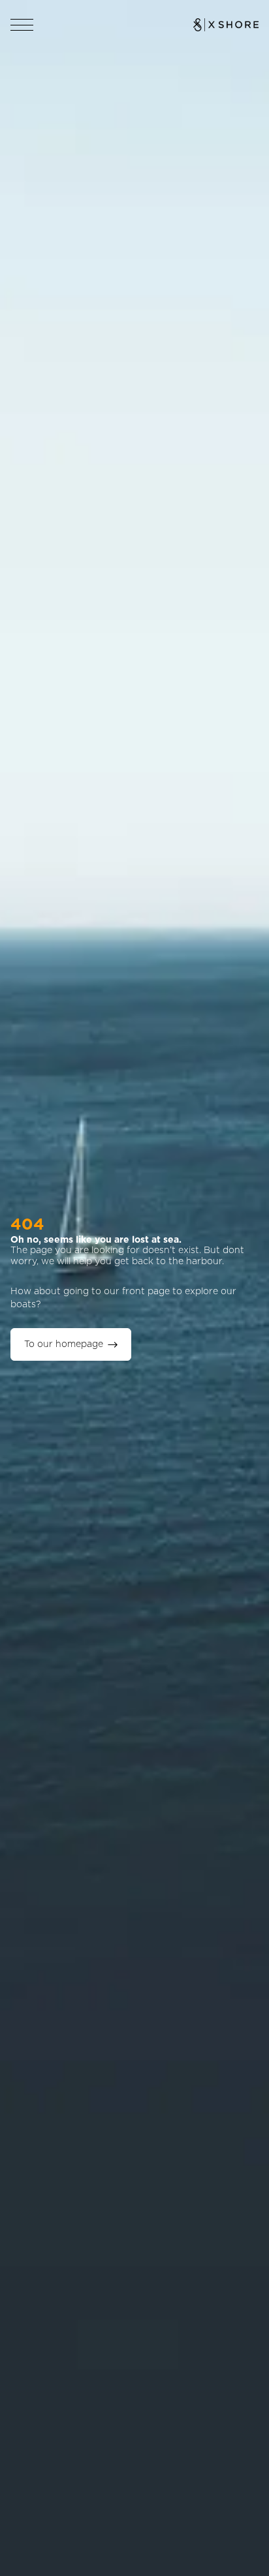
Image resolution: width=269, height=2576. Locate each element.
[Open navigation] (22, 25)
